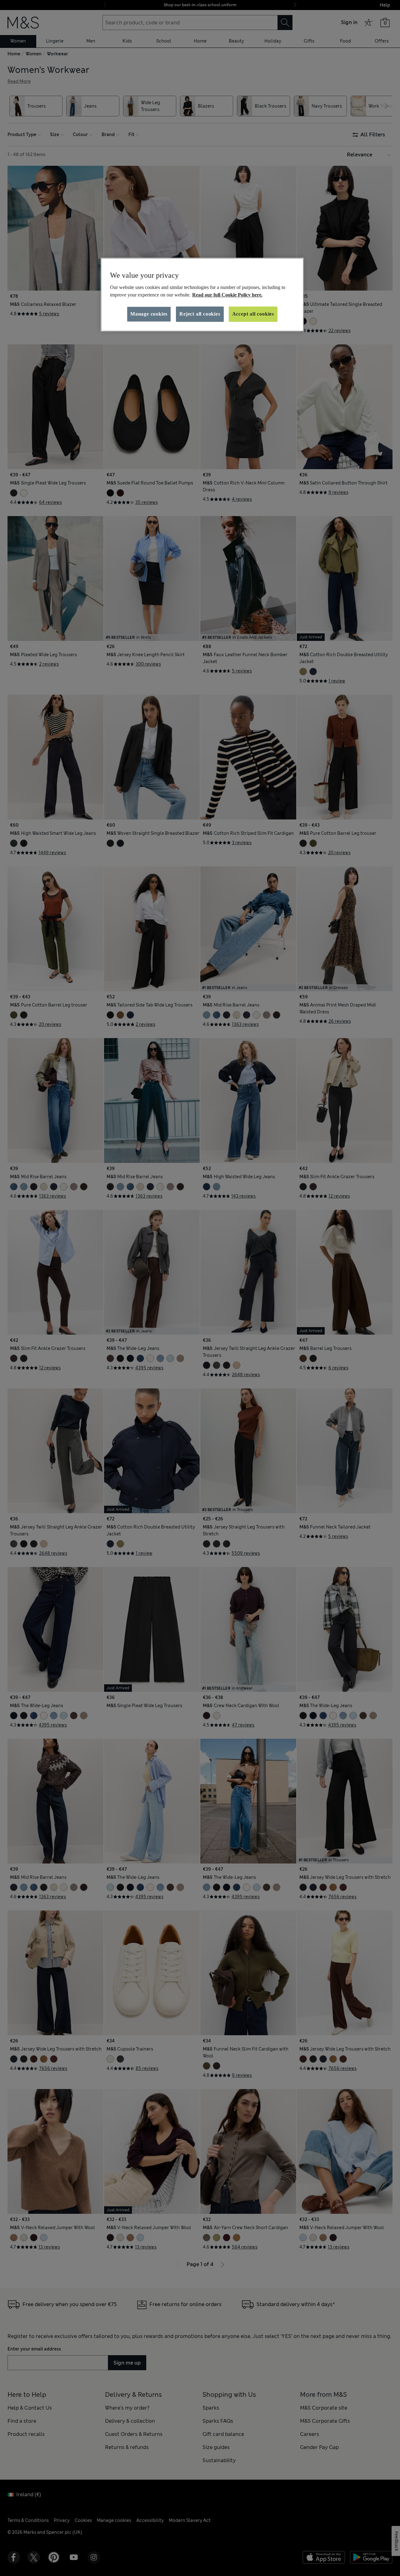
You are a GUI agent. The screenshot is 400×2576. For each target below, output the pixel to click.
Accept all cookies (253, 314)
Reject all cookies (200, 314)
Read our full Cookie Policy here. (227, 295)
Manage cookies (149, 314)
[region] (202, 295)
